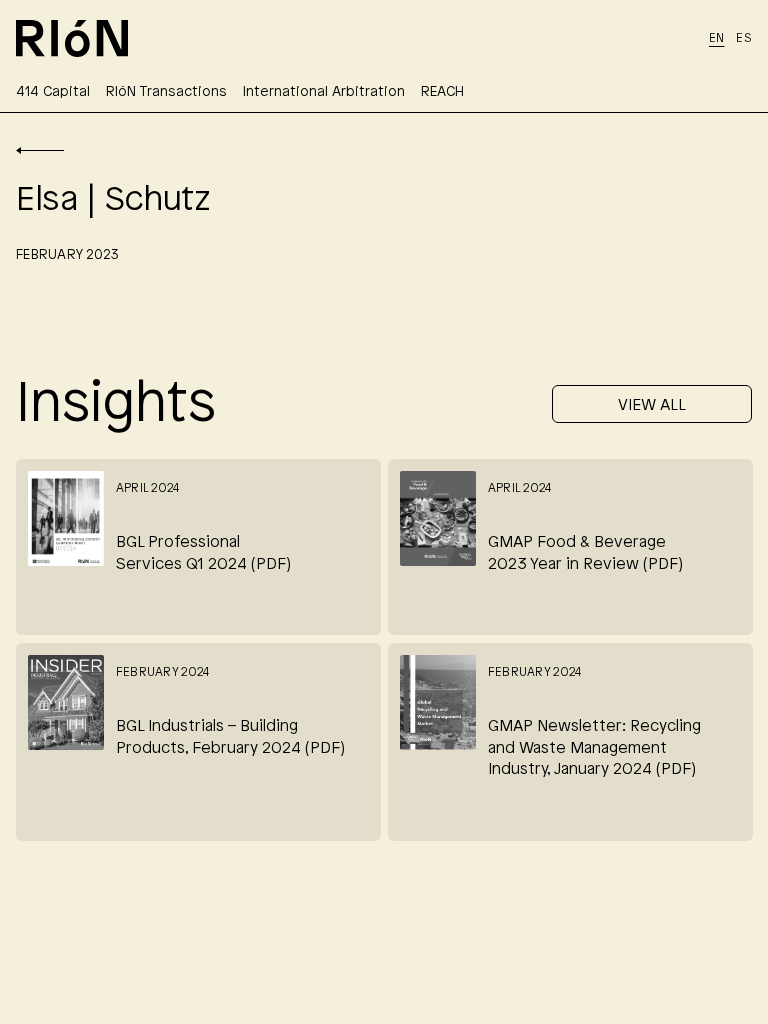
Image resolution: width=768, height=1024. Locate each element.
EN (717, 38)
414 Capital (53, 92)
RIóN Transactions (166, 92)
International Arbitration (324, 92)
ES (744, 38)
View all (652, 405)
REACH (442, 92)
